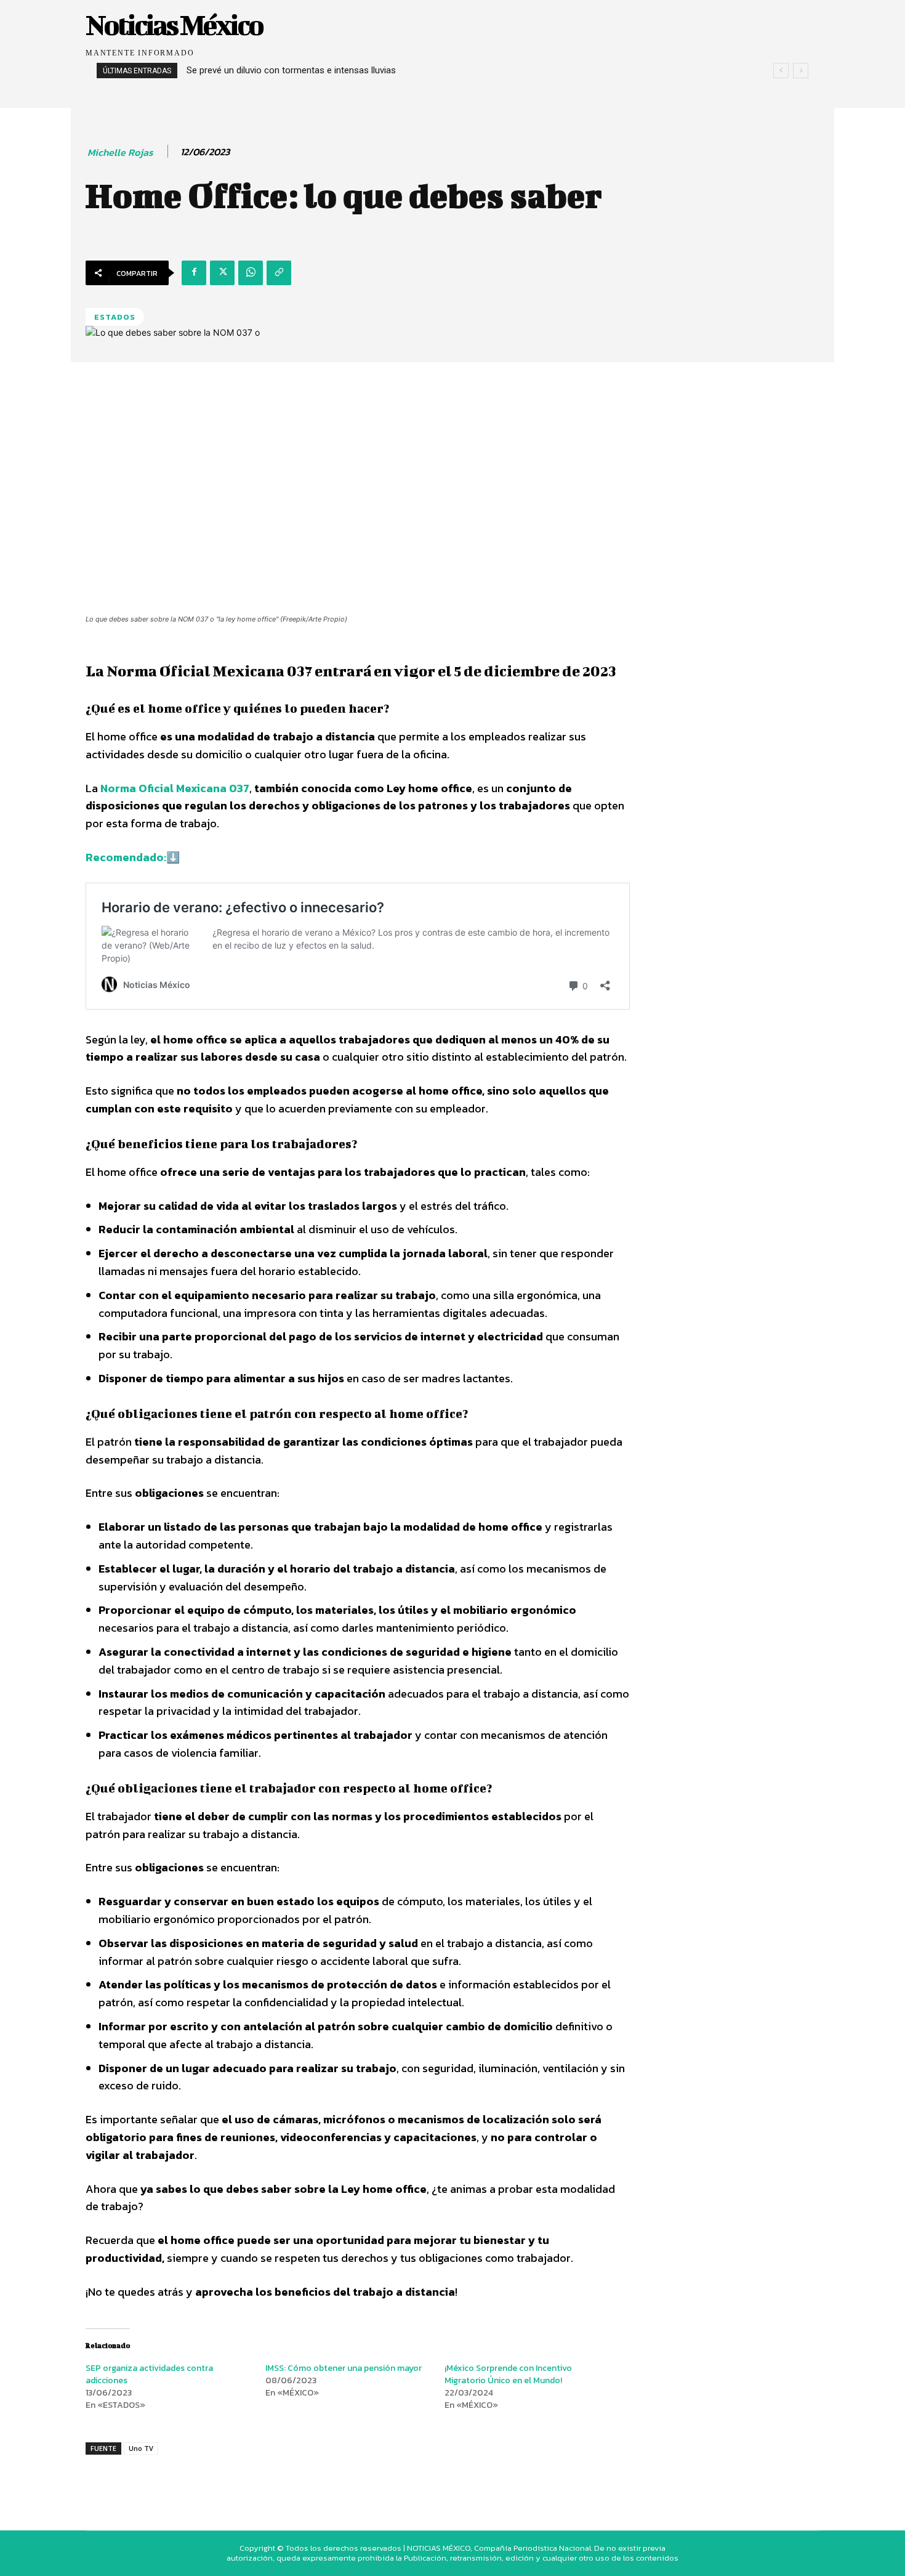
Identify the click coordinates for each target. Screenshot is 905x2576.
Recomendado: (126, 857)
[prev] (781, 71)
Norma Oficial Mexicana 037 (175, 788)
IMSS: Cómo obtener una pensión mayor (344, 2368)
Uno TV (141, 2448)
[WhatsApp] (251, 273)
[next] (801, 71)
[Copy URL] (279, 273)
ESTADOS (115, 317)
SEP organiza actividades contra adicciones (149, 2374)
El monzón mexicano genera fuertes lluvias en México (307, 70)
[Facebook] (194, 273)
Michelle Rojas (120, 152)
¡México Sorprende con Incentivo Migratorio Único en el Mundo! (508, 2374)
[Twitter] (222, 273)
